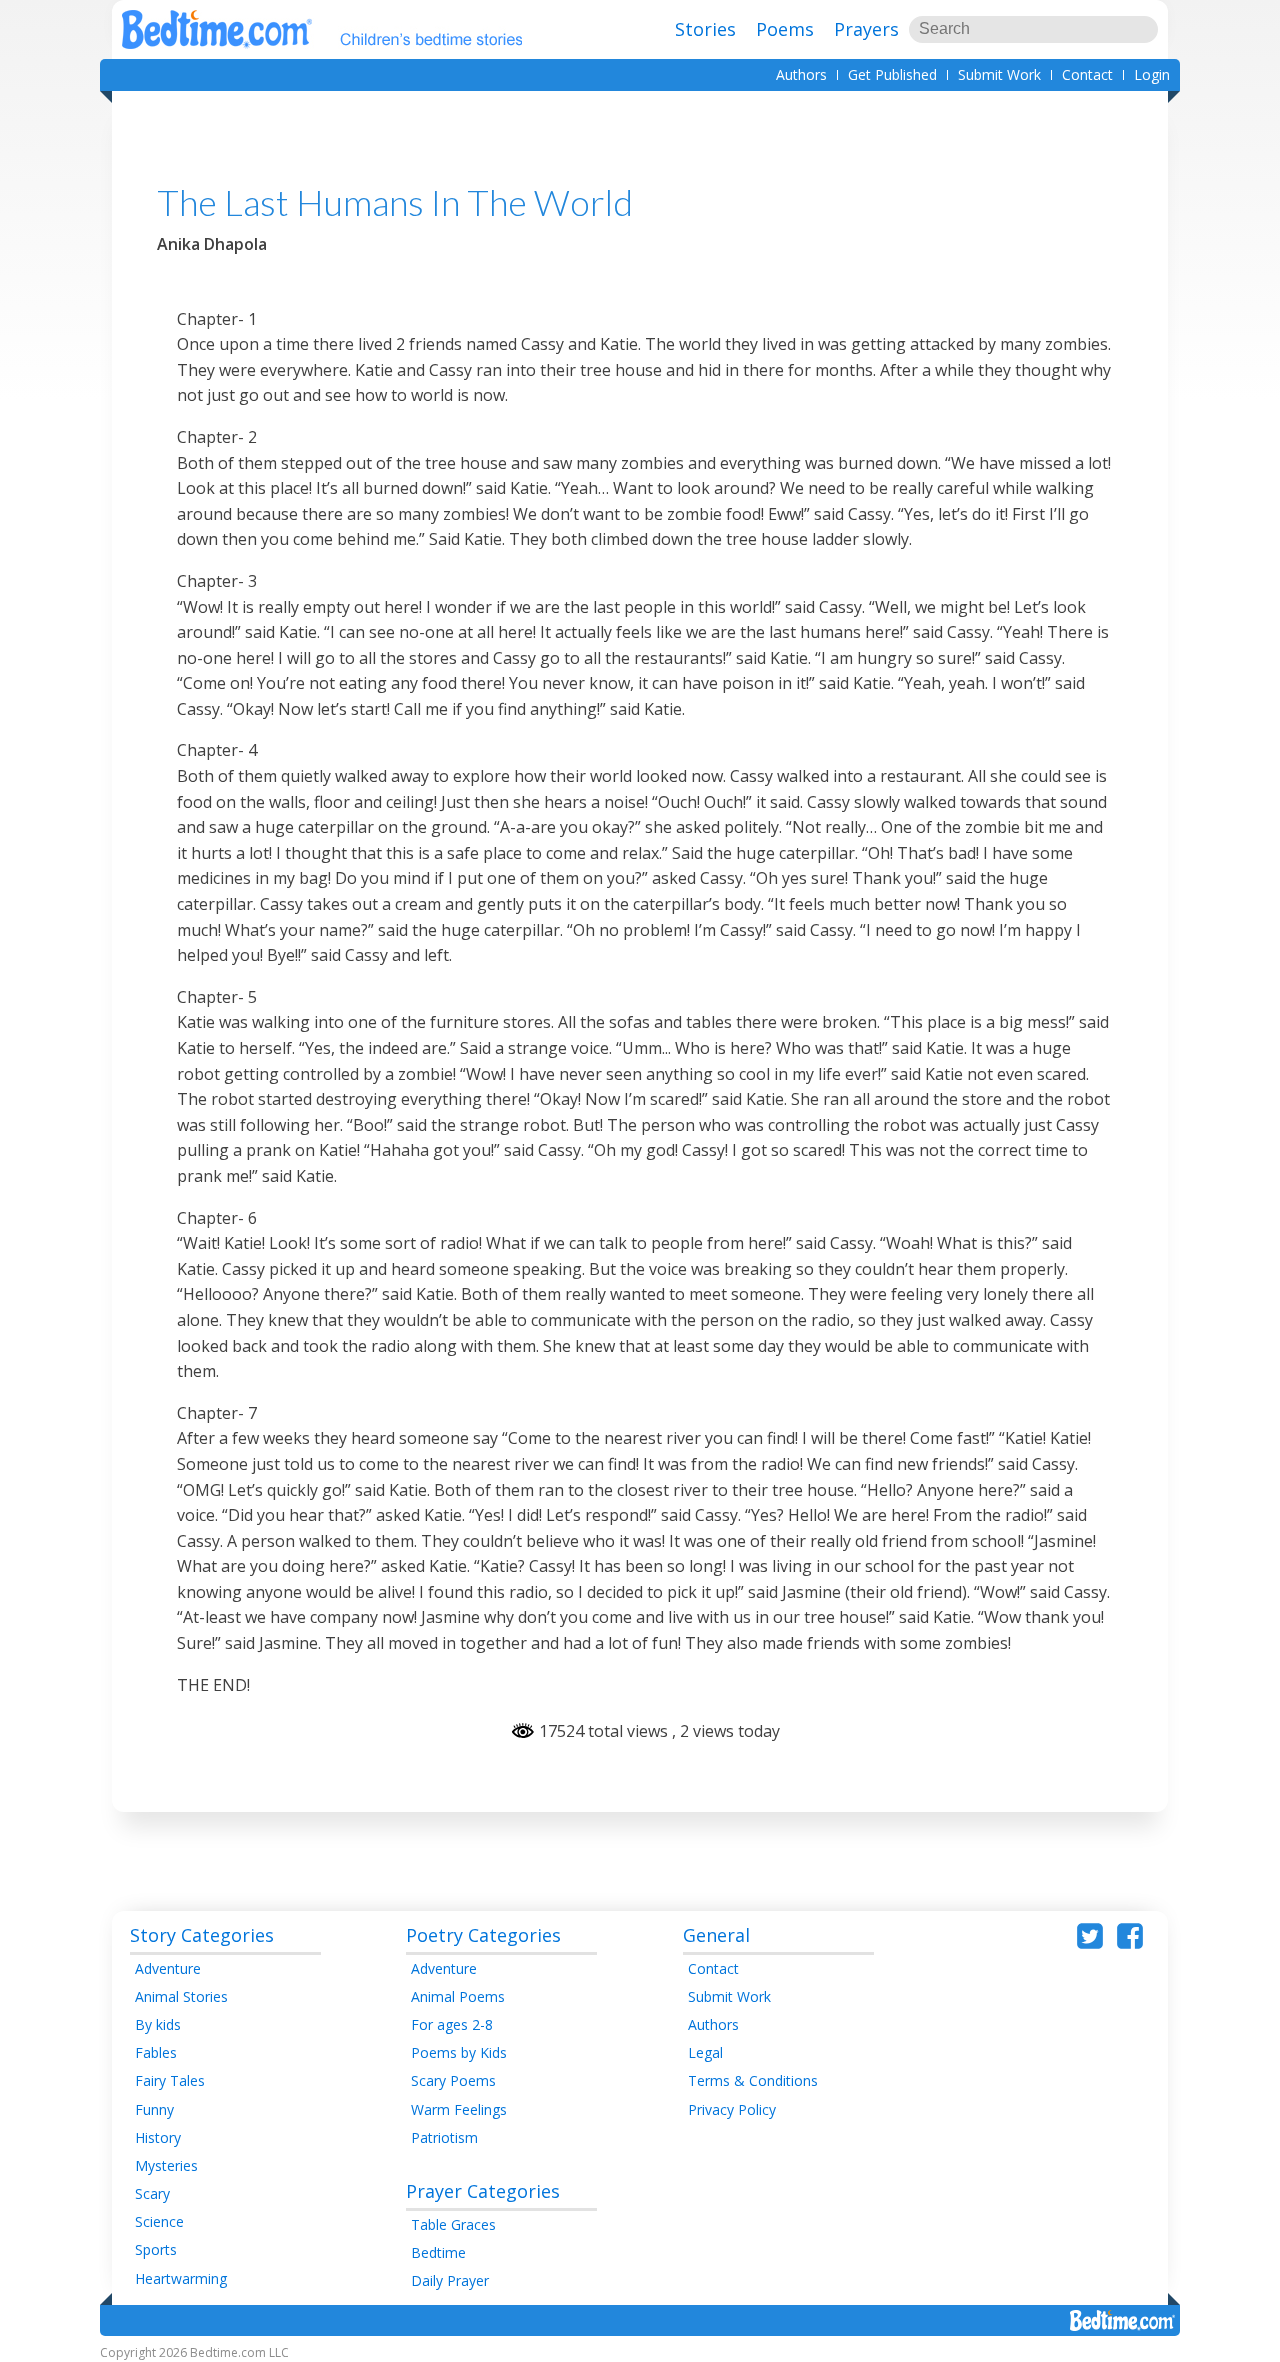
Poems (785, 29)
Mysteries (166, 2165)
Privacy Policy (732, 2109)
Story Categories (202, 1935)
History (158, 2137)
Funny (154, 2109)
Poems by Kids (459, 2052)
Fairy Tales (170, 2080)
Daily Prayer (450, 2280)
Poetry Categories (483, 1935)
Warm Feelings (459, 2109)
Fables (156, 2052)
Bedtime (438, 2252)
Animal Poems (458, 1996)
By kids (158, 2024)
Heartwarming (181, 2278)
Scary (152, 2193)
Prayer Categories (483, 2191)
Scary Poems (453, 2080)
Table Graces (453, 2224)
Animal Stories (181, 1996)
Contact (1087, 74)
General (716, 1935)
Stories (705, 29)
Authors (801, 74)
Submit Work (999, 74)
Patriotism (444, 2137)
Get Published (892, 74)
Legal (705, 2052)
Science (159, 2221)
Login (1152, 74)
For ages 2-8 (452, 2024)
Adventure (168, 1968)
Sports (156, 2249)
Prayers (866, 29)
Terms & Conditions (753, 2080)
